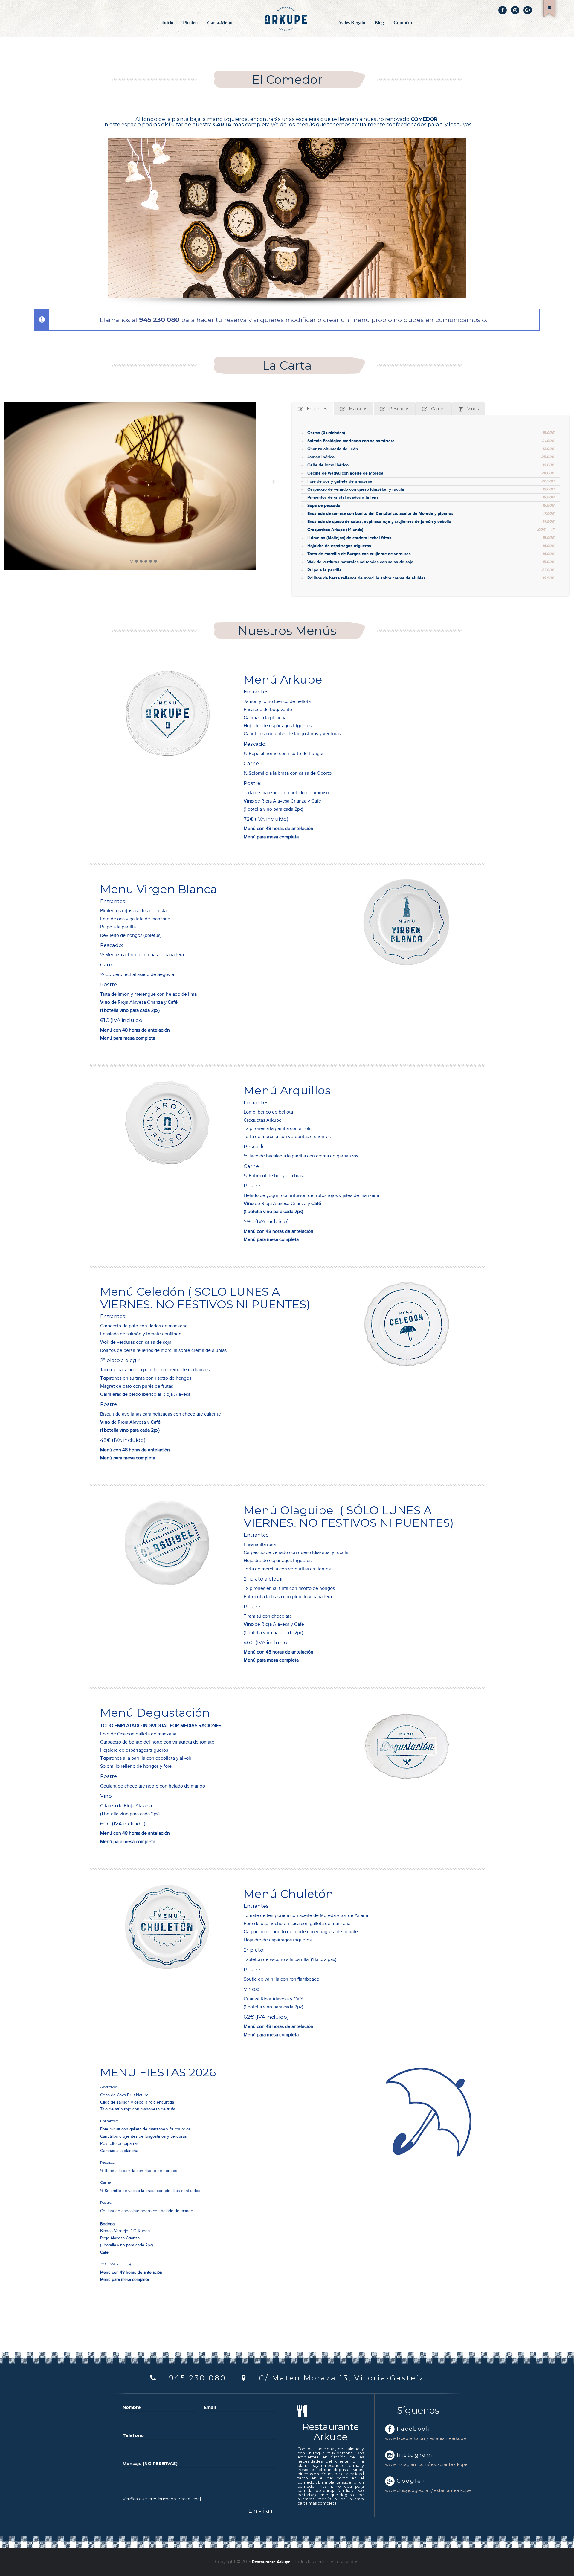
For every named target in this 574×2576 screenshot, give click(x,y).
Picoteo (190, 23)
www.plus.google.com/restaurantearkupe (418, 2490)
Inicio (168, 23)
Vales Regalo (352, 23)
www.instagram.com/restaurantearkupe (418, 2464)
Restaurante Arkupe (271, 2562)
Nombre (132, 2407)
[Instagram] (515, 10)
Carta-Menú (220, 23)
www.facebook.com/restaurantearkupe (418, 2438)
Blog (379, 23)
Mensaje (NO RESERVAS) (150, 2464)
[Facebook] (503, 10)
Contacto (403, 23)
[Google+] (528, 10)
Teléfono (133, 2435)
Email (210, 2407)
